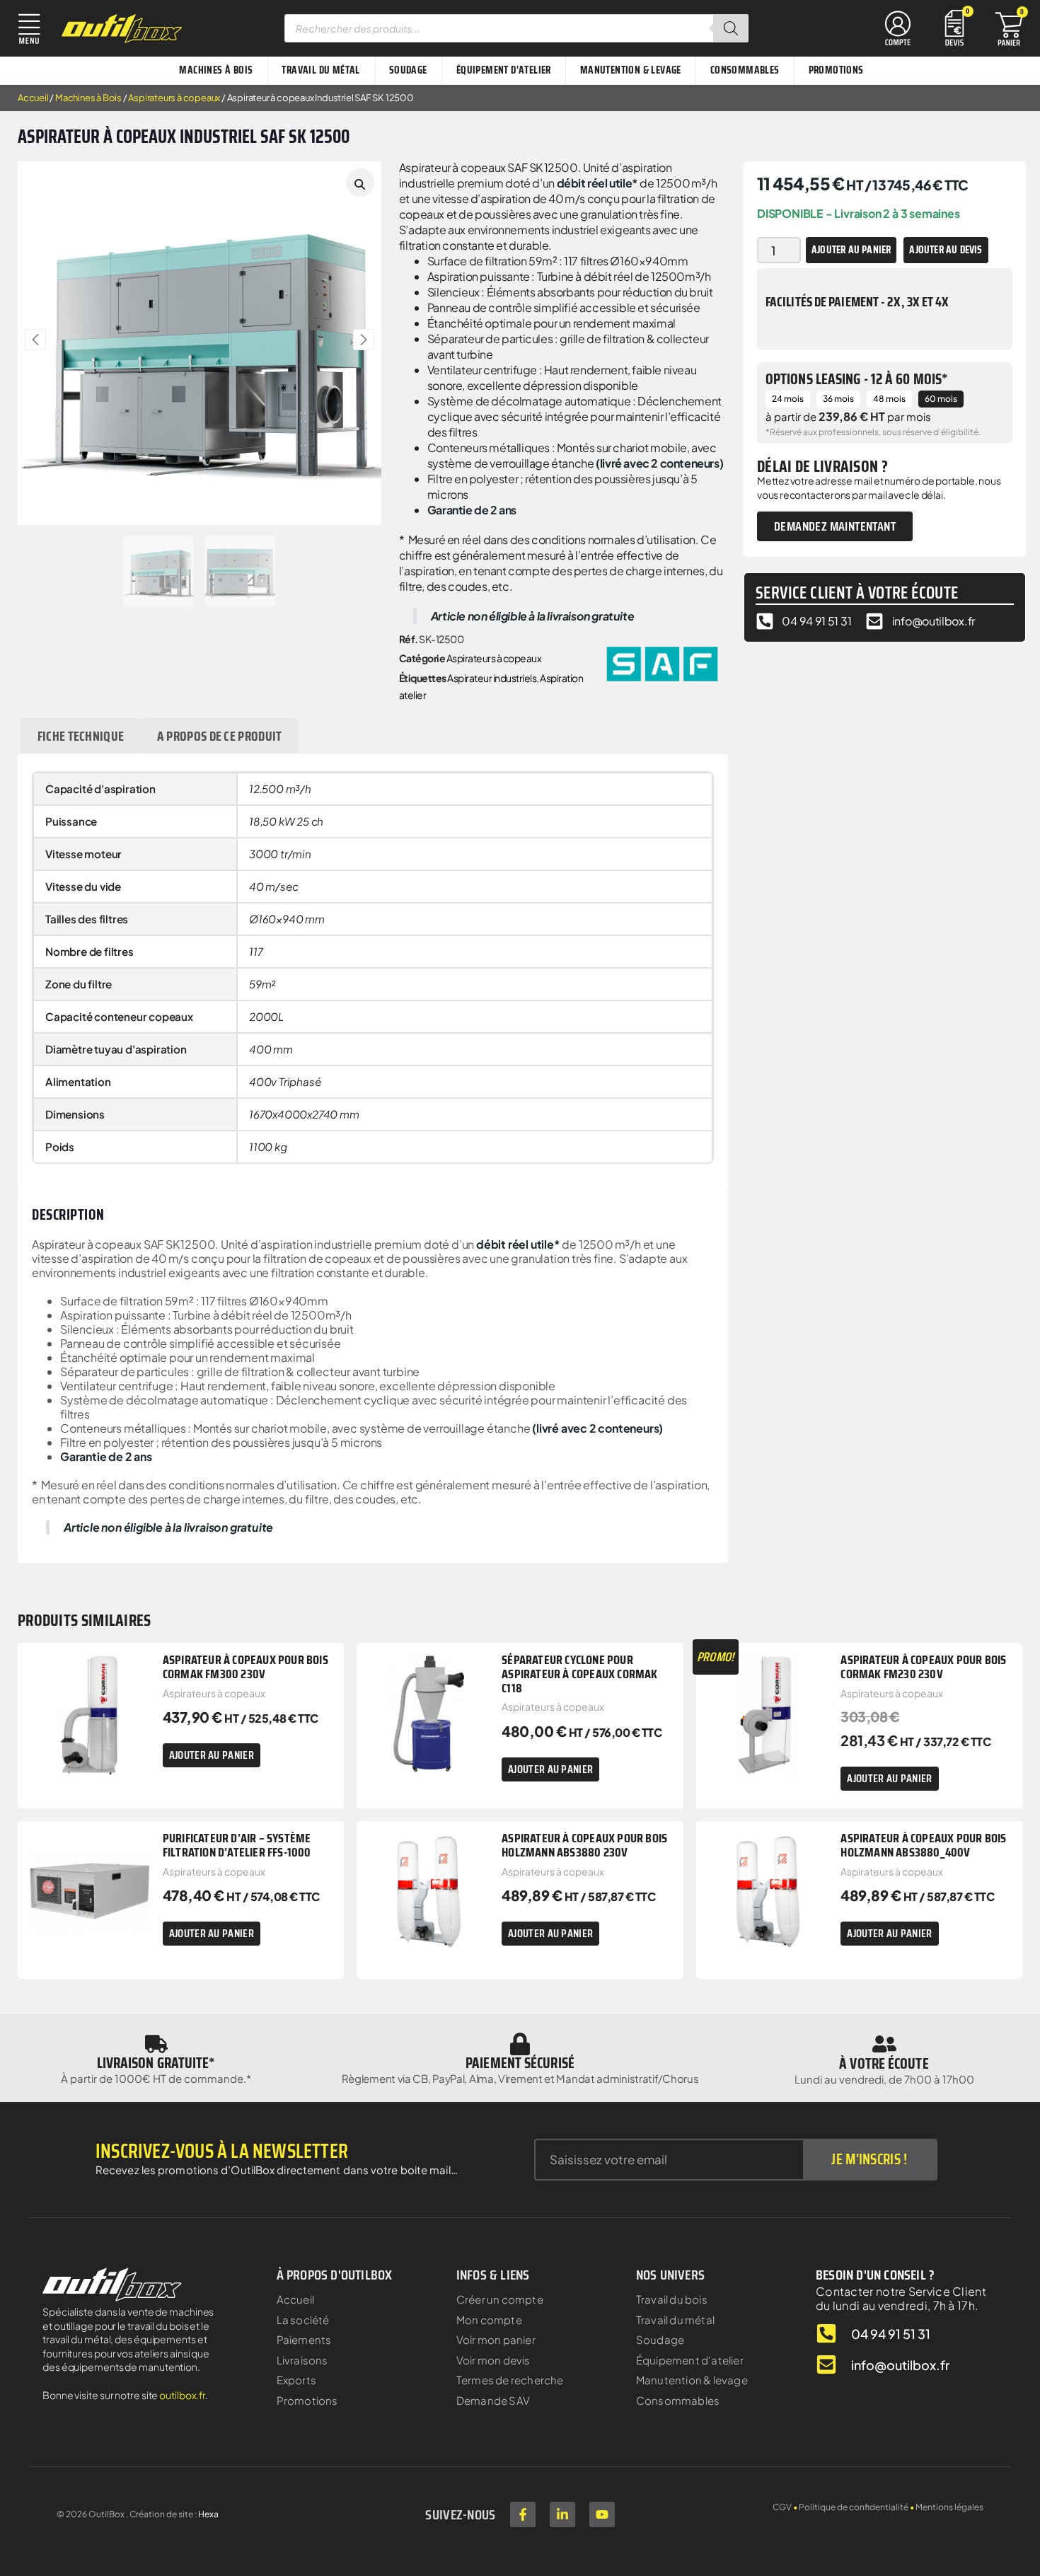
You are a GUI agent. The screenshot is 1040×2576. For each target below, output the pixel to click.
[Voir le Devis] (954, 27)
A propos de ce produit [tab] (220, 736)
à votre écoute (884, 2063)
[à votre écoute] (884, 2044)
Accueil (33, 98)
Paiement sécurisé (520, 2063)
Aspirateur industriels (492, 678)
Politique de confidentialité (854, 2507)
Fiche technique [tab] (81, 736)
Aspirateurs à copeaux (174, 98)
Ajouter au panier (851, 250)
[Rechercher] (731, 28)
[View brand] (662, 662)
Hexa (208, 2514)
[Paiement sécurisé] (520, 2044)
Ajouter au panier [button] (212, 1755)
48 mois (889, 399)
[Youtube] (602, 2514)
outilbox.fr (182, 2395)
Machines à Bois (88, 98)
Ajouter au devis (946, 250)
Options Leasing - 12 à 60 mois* (857, 379)
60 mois (941, 399)
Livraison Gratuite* (156, 2063)
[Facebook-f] (523, 2514)
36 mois (838, 399)
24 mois (788, 399)
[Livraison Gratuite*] (156, 2044)
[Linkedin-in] (562, 2514)
